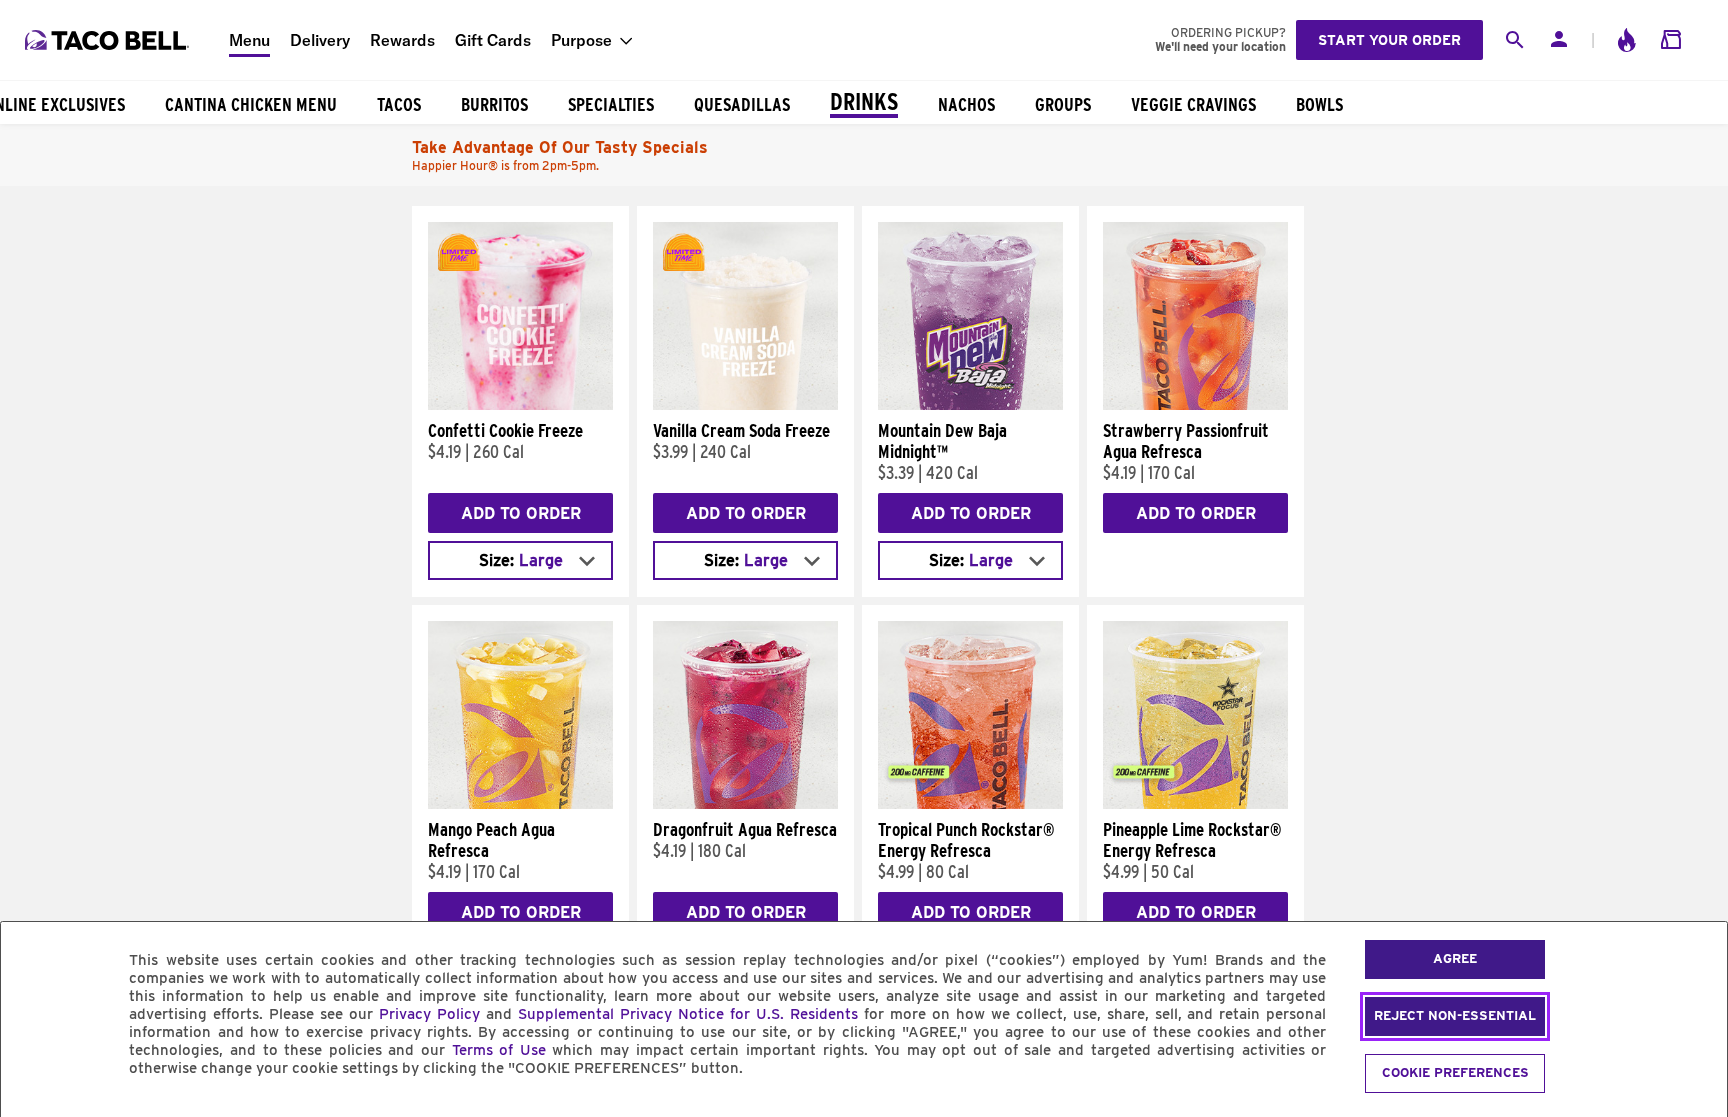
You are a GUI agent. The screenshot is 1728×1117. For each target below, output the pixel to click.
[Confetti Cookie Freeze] (520, 405)
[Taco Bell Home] (109, 40)
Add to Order (521, 513)
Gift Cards (493, 40)
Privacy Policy (429, 1014)
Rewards (402, 40)
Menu (249, 40)
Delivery (320, 40)
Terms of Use (499, 1050)
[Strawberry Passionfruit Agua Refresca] (1195, 405)
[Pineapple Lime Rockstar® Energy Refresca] (1195, 804)
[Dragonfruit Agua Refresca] (745, 804)
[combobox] (520, 560)
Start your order (1389, 40)
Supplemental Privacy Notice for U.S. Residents (688, 1014)
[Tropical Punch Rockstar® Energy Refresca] (970, 804)
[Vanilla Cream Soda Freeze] (745, 405)
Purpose (581, 40)
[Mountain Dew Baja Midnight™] (970, 405)
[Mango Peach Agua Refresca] (520, 804)
